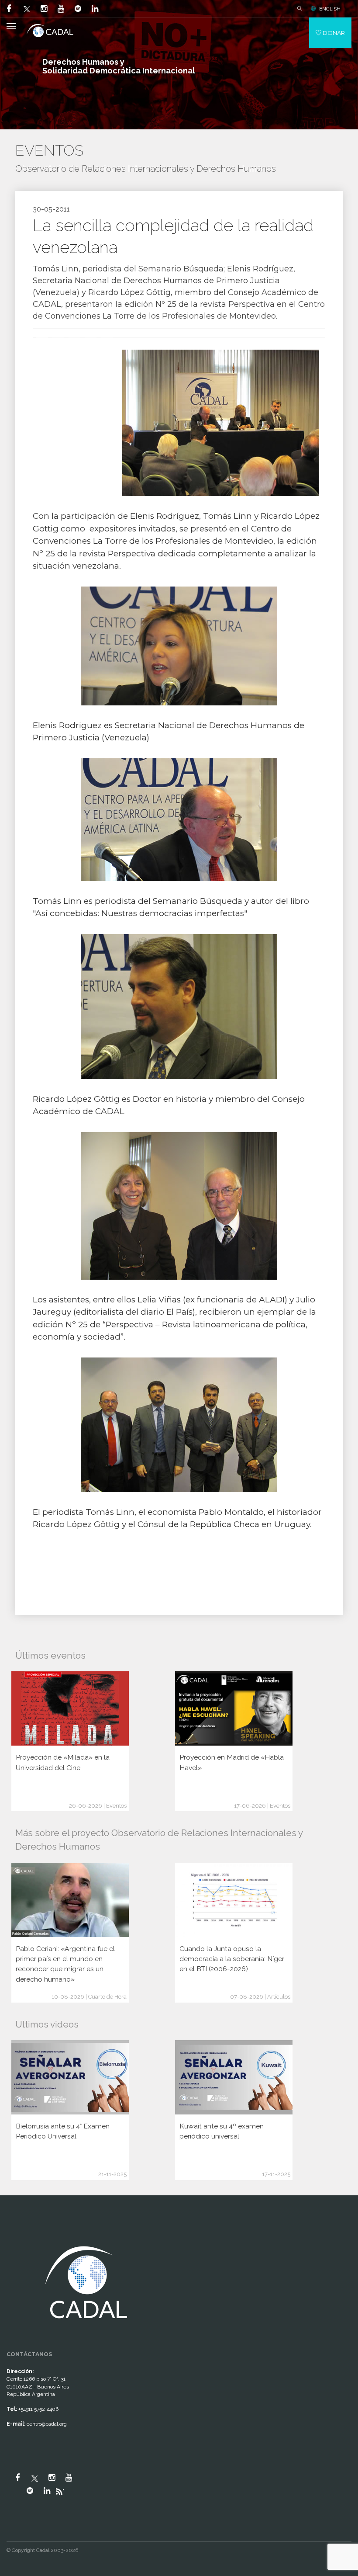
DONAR (333, 33)
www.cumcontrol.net (17, 2235)
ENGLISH (330, 9)
